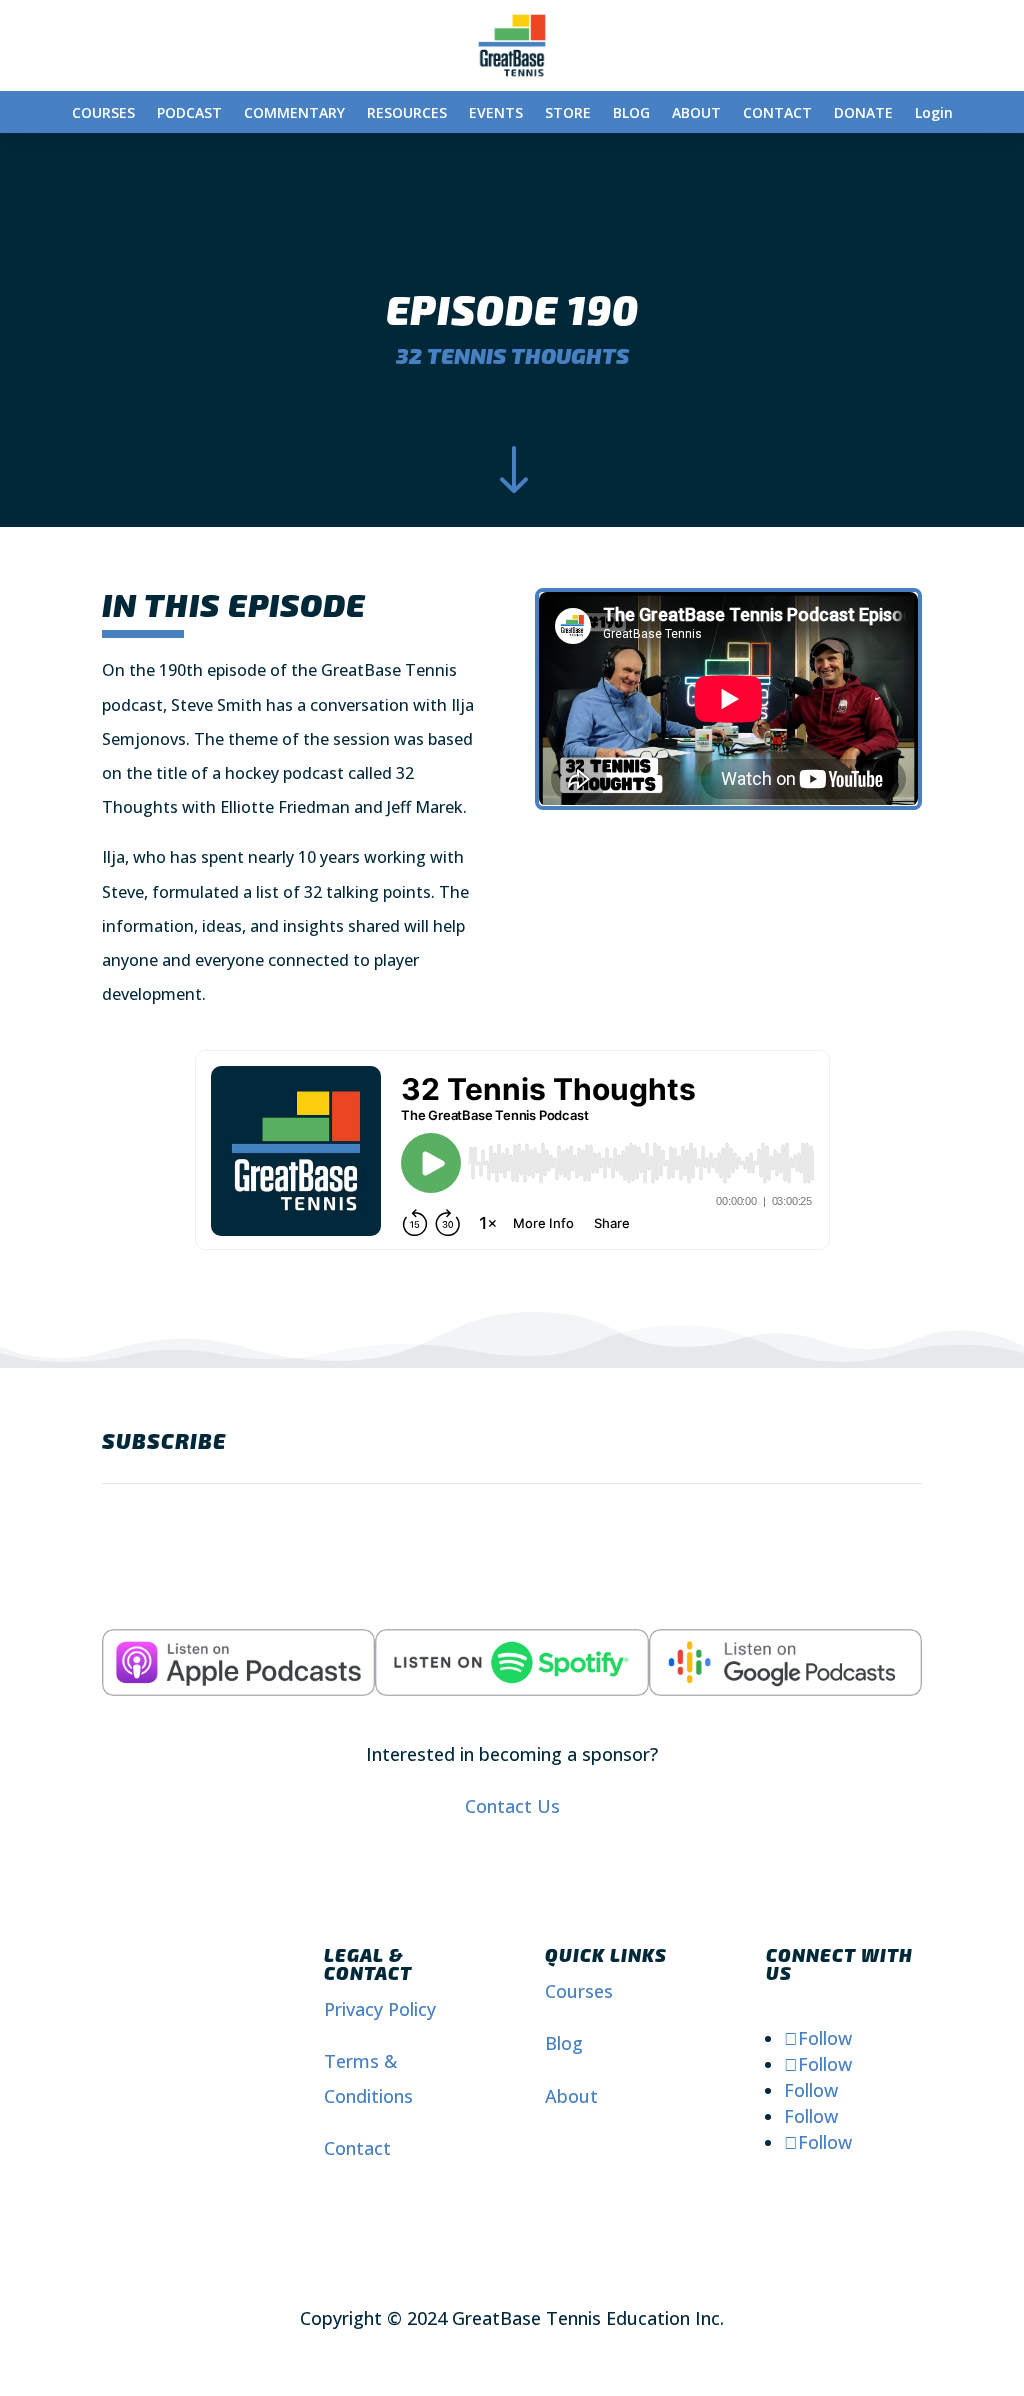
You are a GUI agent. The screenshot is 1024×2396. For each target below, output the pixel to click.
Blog (564, 2043)
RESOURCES (407, 114)
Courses (579, 1991)
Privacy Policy (380, 2009)
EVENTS (496, 114)
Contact (357, 2148)
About (571, 2096)
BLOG (631, 114)
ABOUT (696, 114)
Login (934, 114)
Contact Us (512, 1806)
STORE (568, 114)
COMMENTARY (294, 114)
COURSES (103, 114)
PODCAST (189, 114)
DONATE (863, 114)
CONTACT (777, 114)
